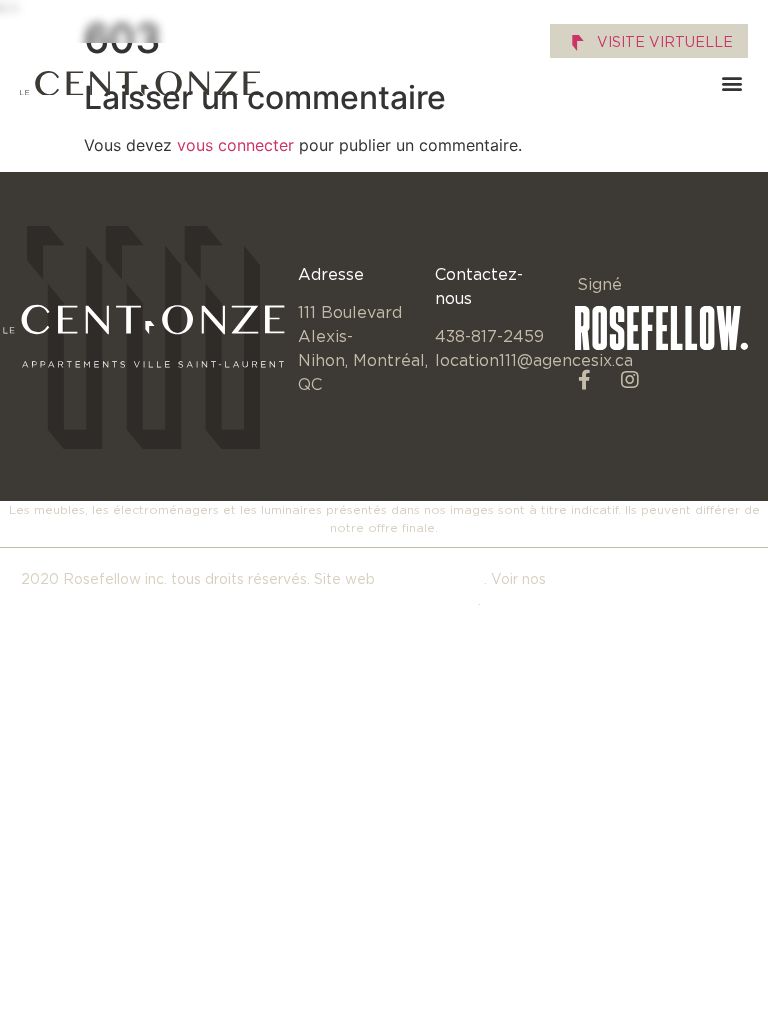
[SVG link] (140, 83)
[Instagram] (630, 380)
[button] (731, 83)
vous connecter (235, 145)
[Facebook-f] (585, 380)
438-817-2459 (489, 336)
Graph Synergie (431, 578)
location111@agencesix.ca (534, 360)
